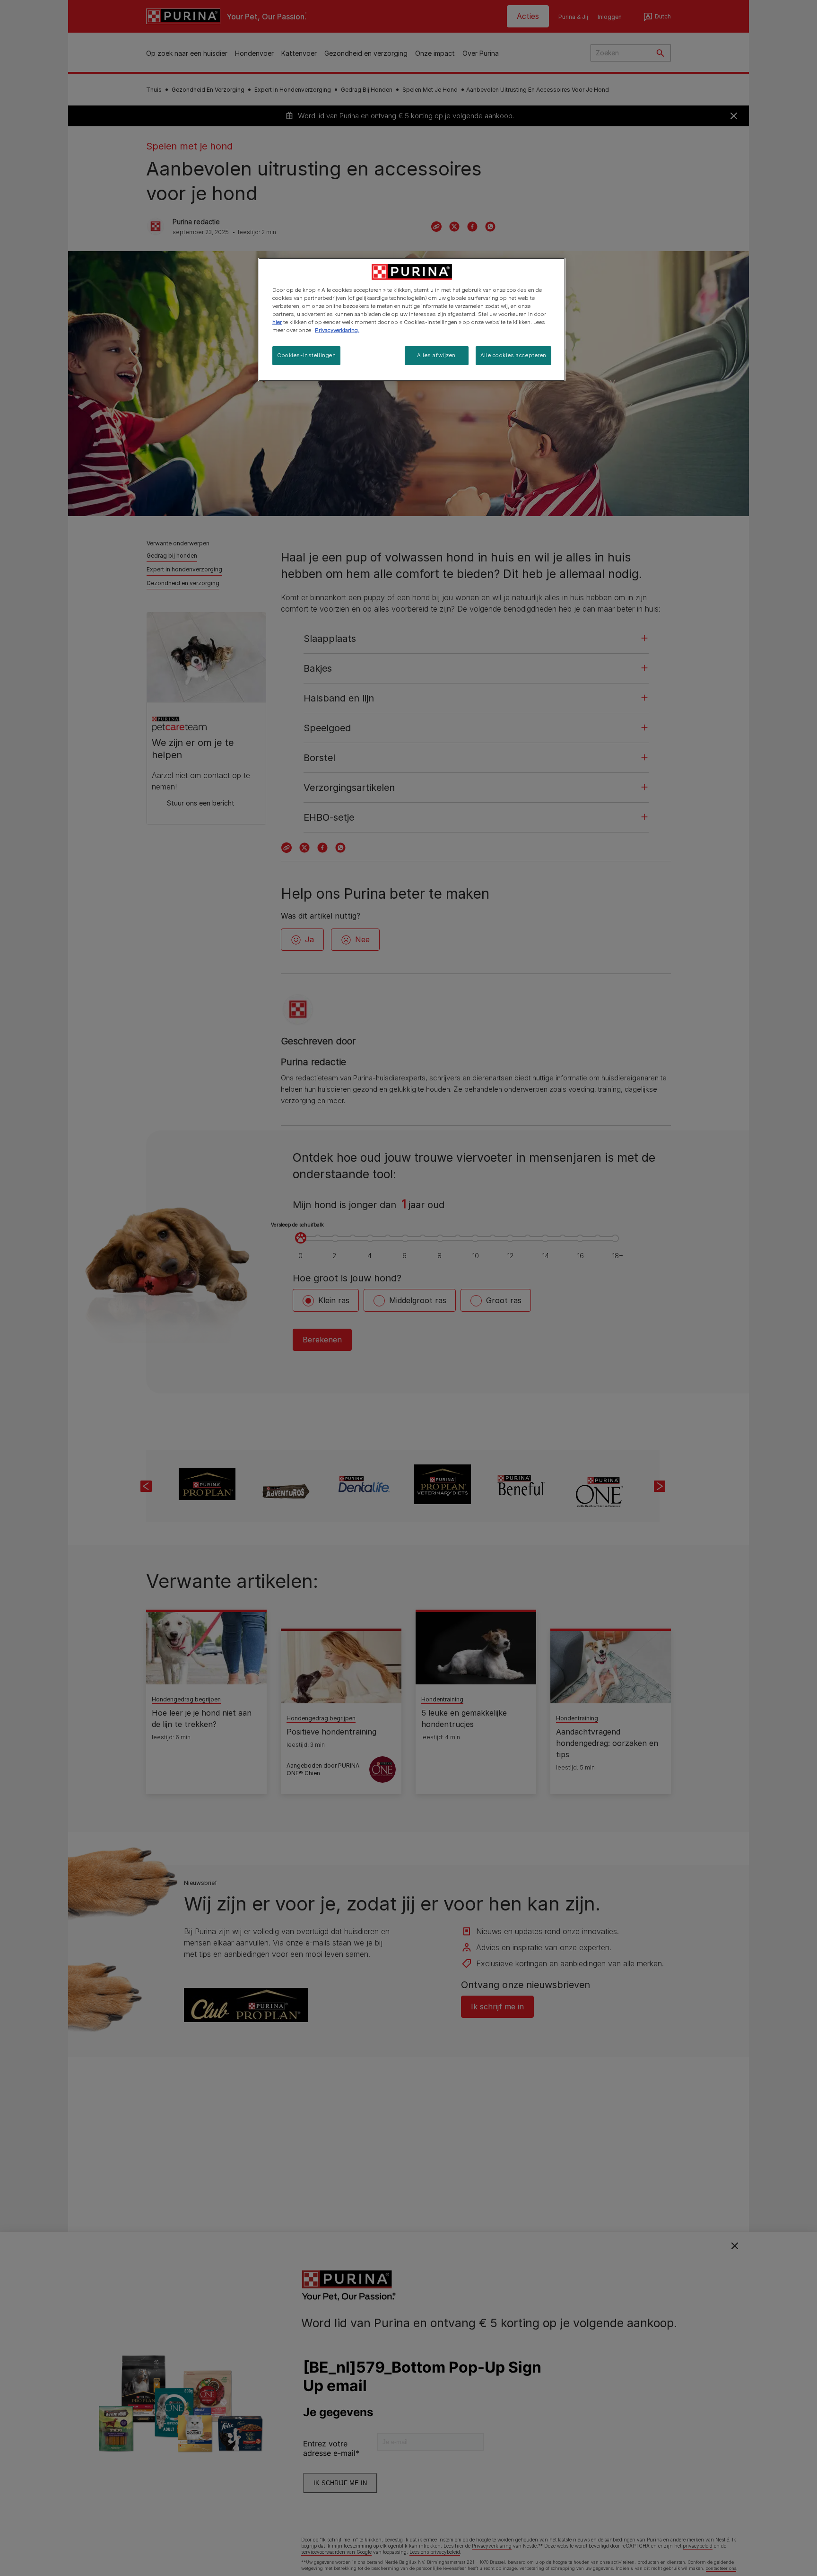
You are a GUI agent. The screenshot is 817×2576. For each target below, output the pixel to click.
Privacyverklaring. (337, 330)
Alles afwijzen (436, 355)
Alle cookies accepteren (513, 355)
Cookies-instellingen (306, 355)
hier (277, 322)
